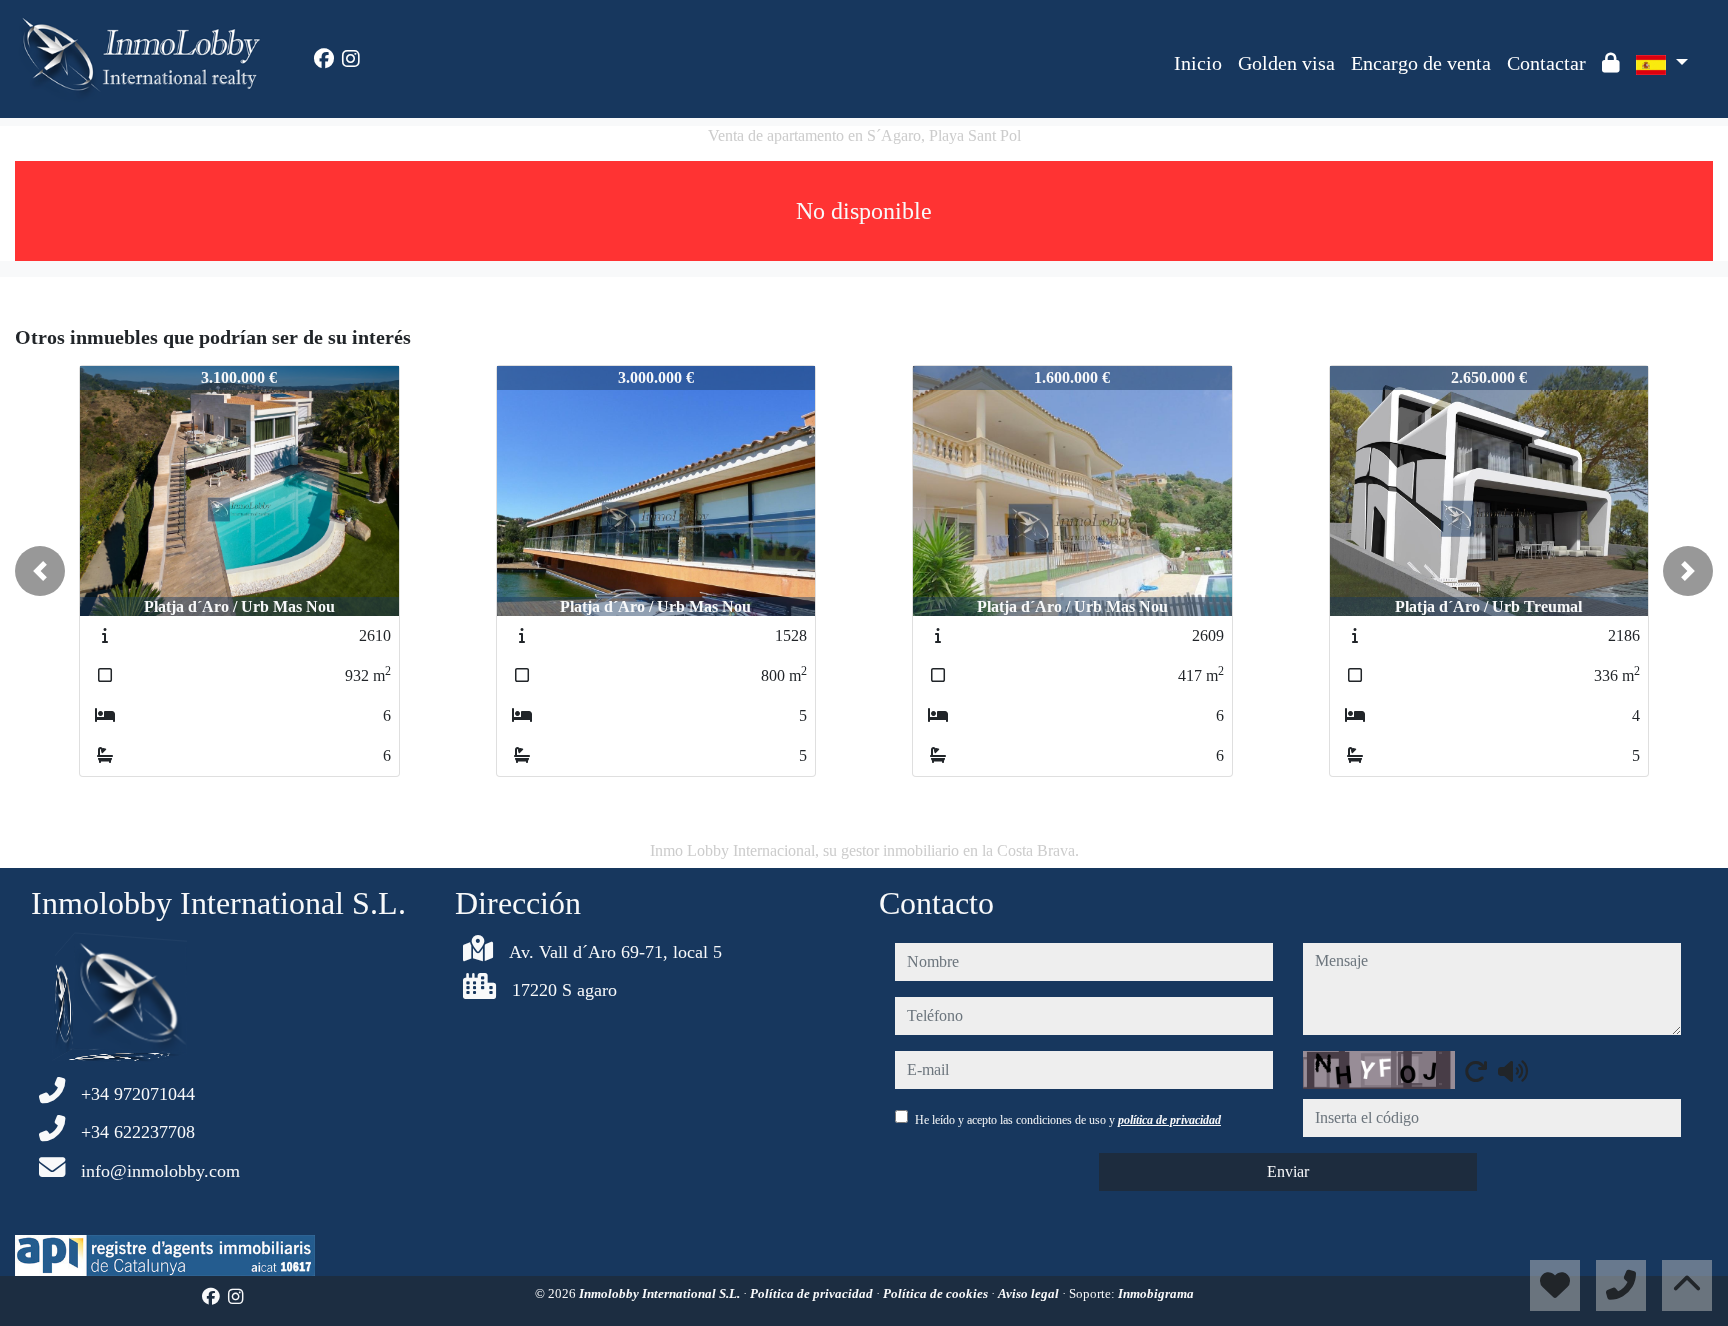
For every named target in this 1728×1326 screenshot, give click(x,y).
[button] (40, 571)
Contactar (1546, 63)
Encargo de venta (1421, 63)
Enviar (1288, 1171)
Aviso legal (1030, 1293)
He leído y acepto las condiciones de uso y (1068, 1120)
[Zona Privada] (1611, 63)
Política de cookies (937, 1293)
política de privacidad (1169, 1120)
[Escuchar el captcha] (1513, 1071)
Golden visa (1286, 63)
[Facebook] (324, 59)
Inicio (1198, 63)
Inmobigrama (1156, 1293)
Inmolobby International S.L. (661, 1293)
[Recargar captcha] (1476, 1071)
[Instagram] (351, 59)
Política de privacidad (813, 1293)
